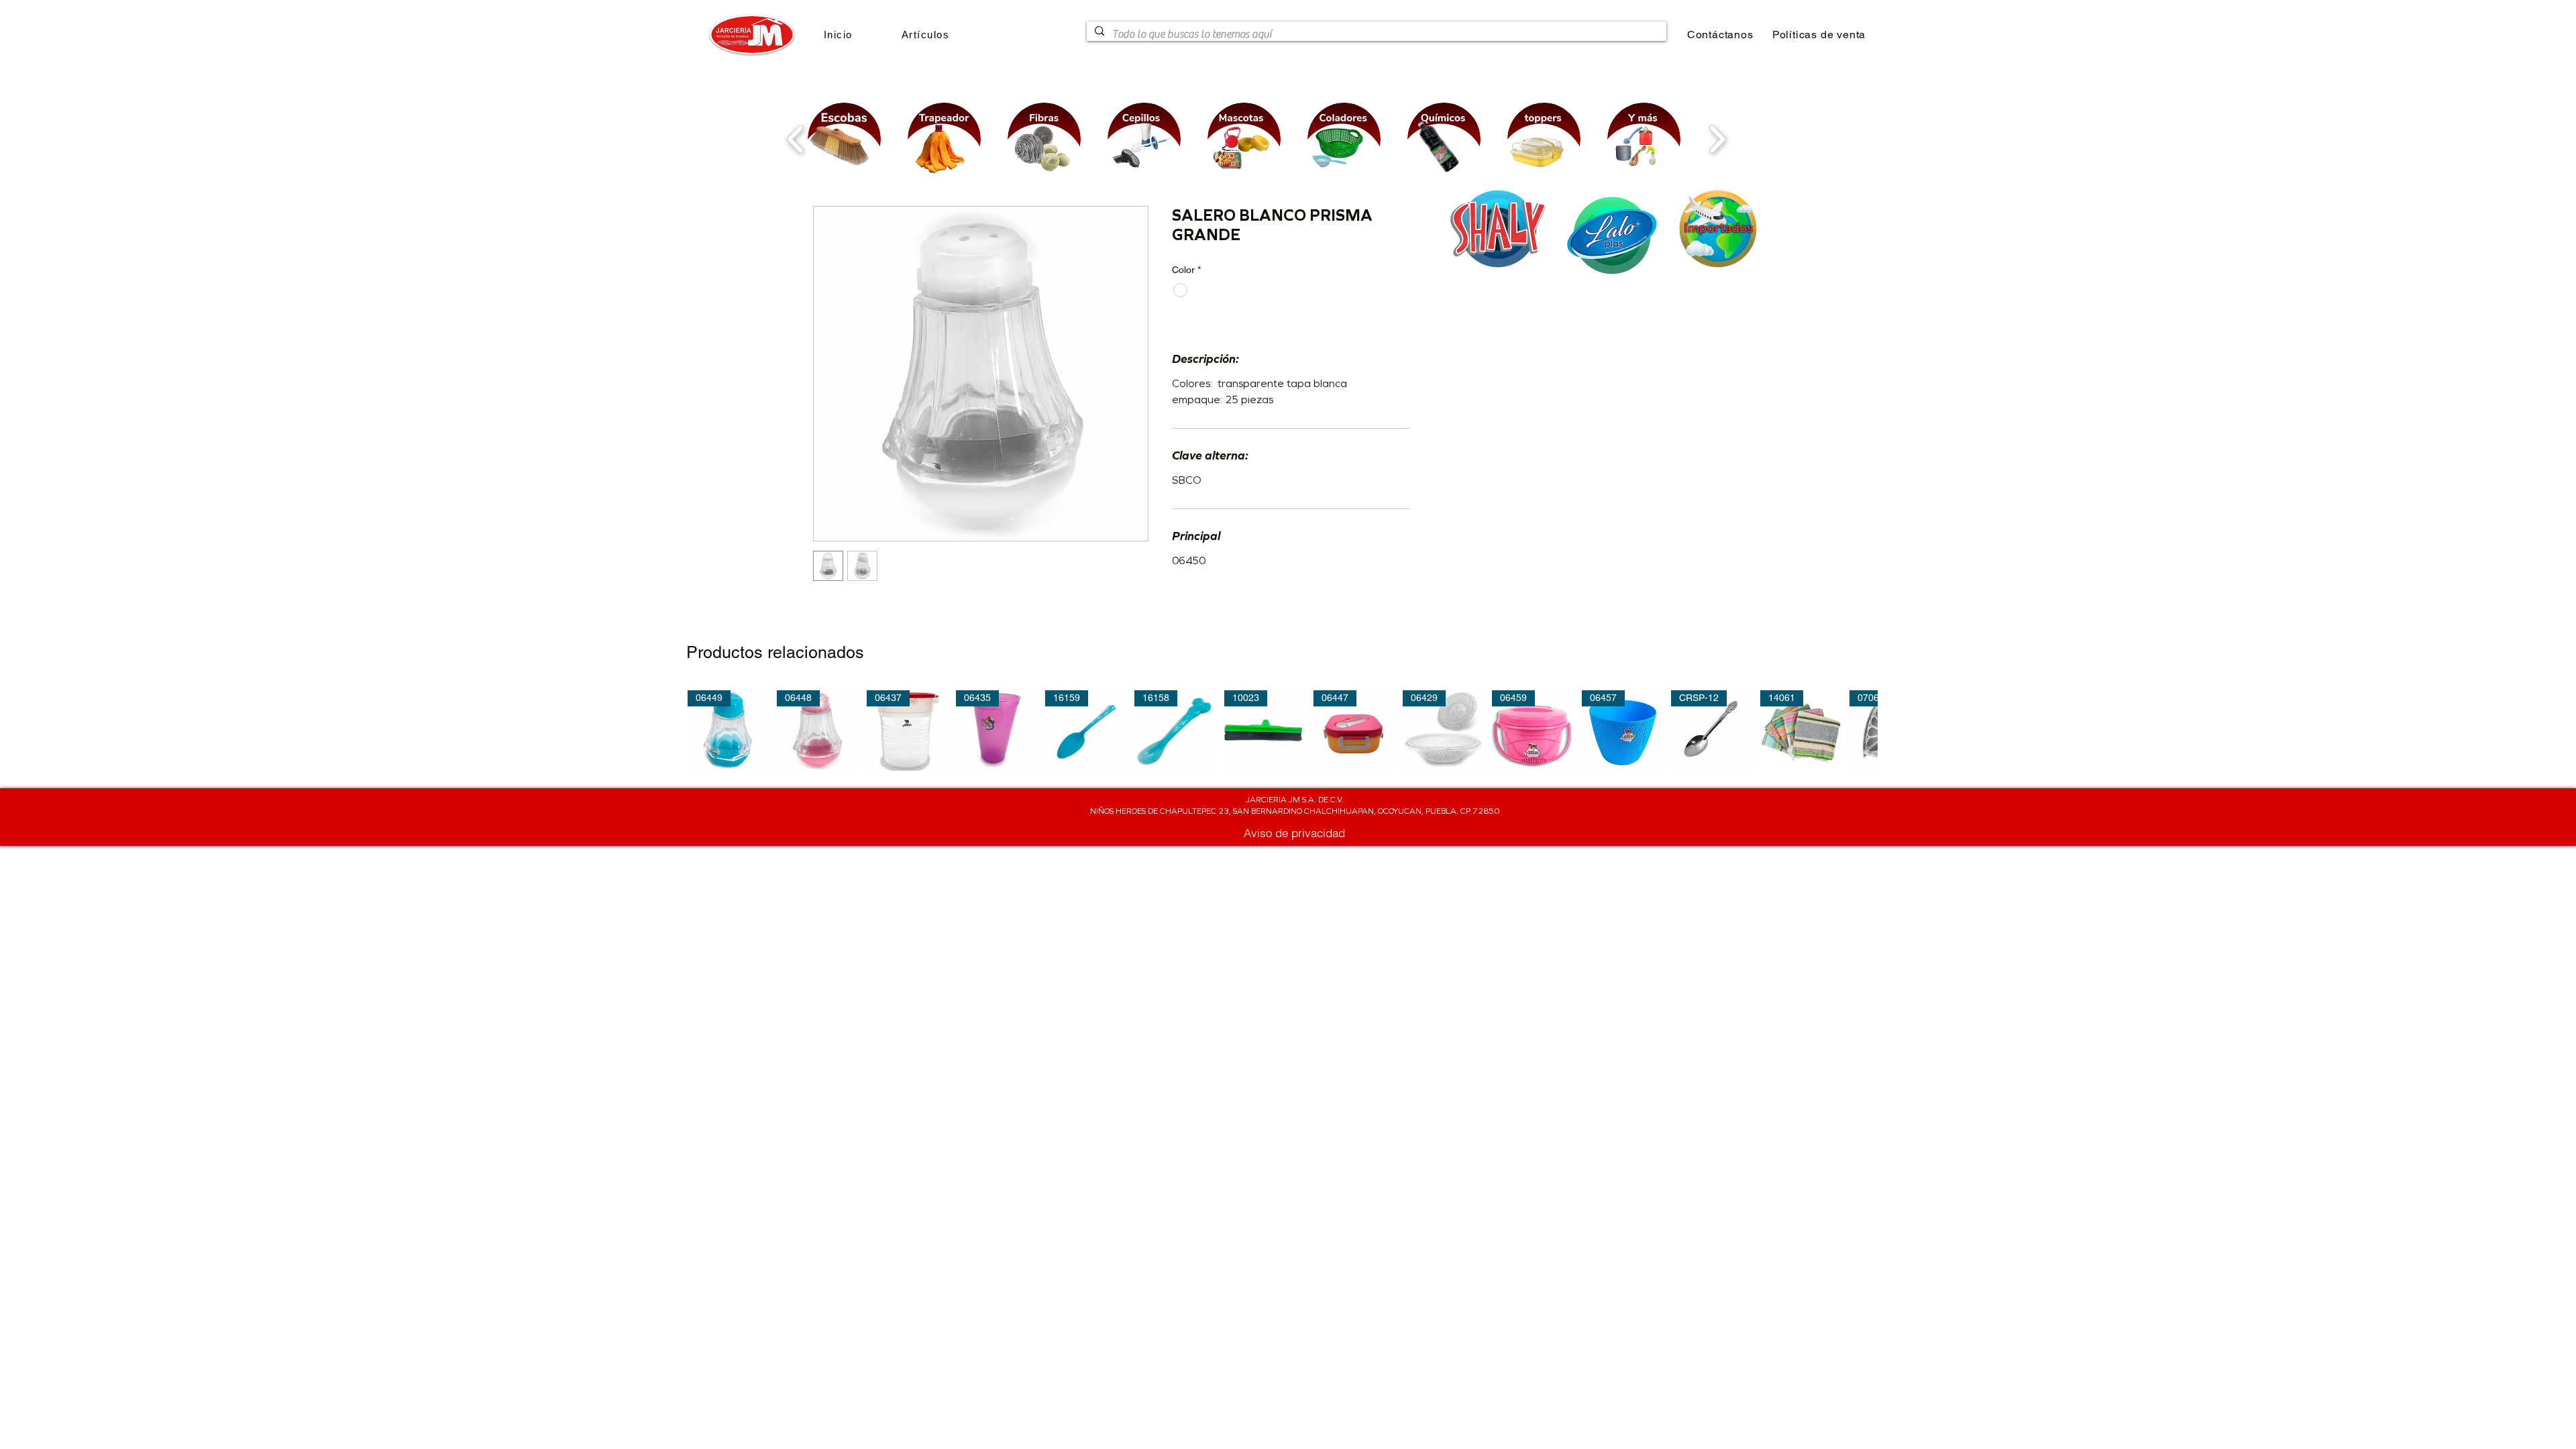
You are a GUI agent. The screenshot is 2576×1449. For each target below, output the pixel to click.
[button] (925, 35)
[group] (1282, 730)
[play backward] (796, 139)
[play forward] (1717, 139)
